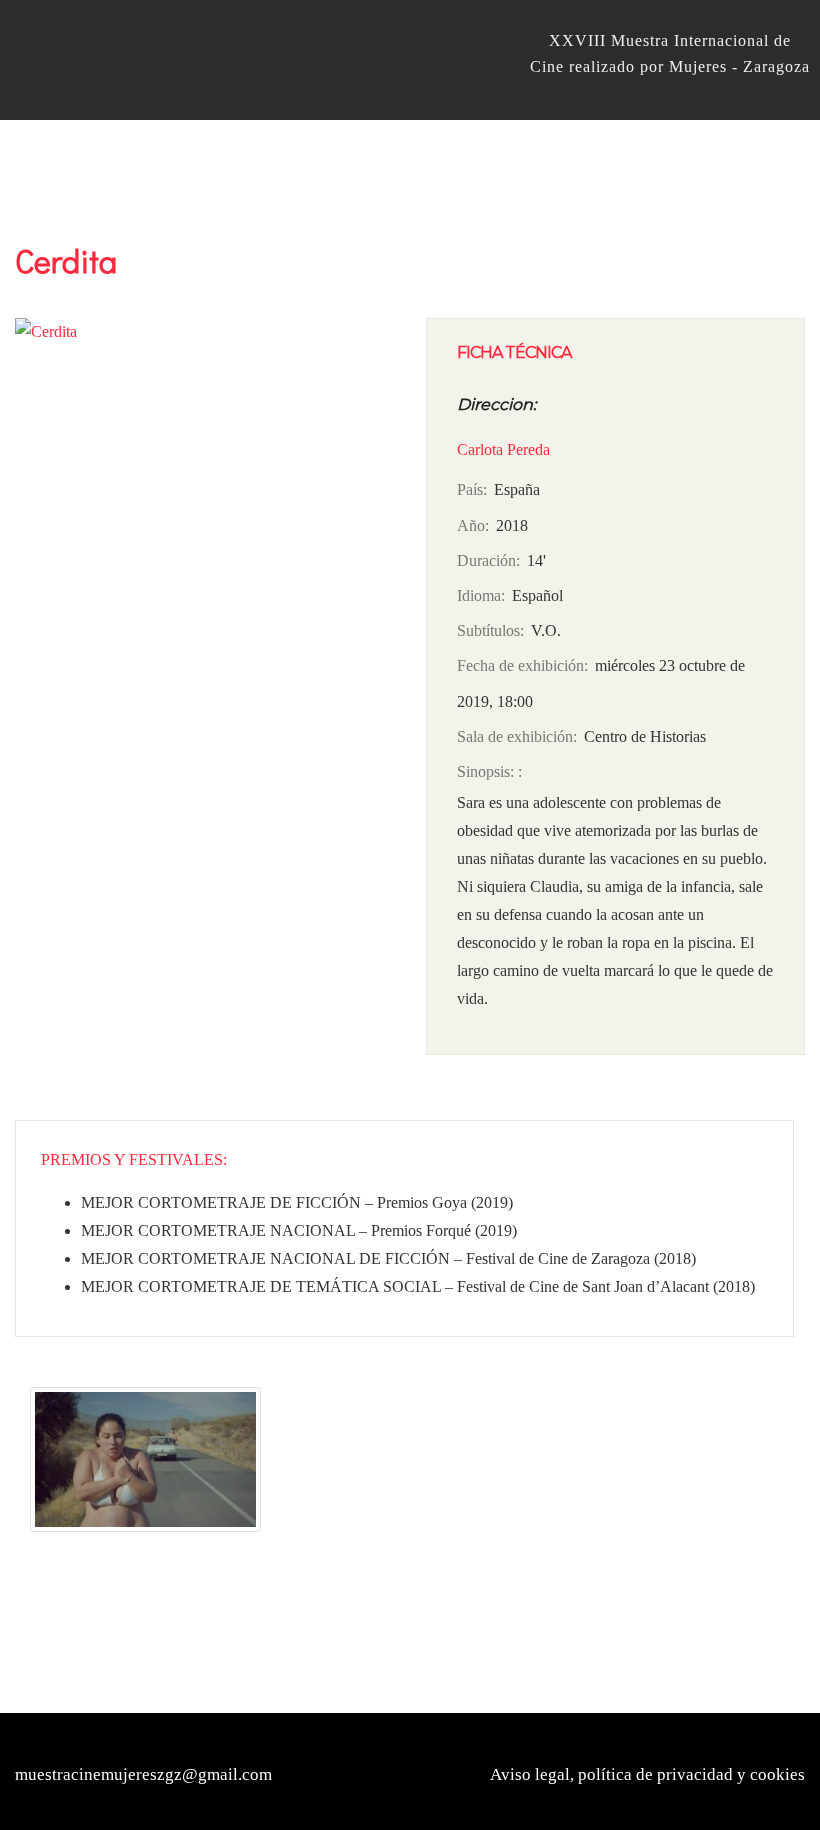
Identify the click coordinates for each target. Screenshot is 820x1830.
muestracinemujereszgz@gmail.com (143, 1774)
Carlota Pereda (503, 449)
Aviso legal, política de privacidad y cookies (647, 1774)
